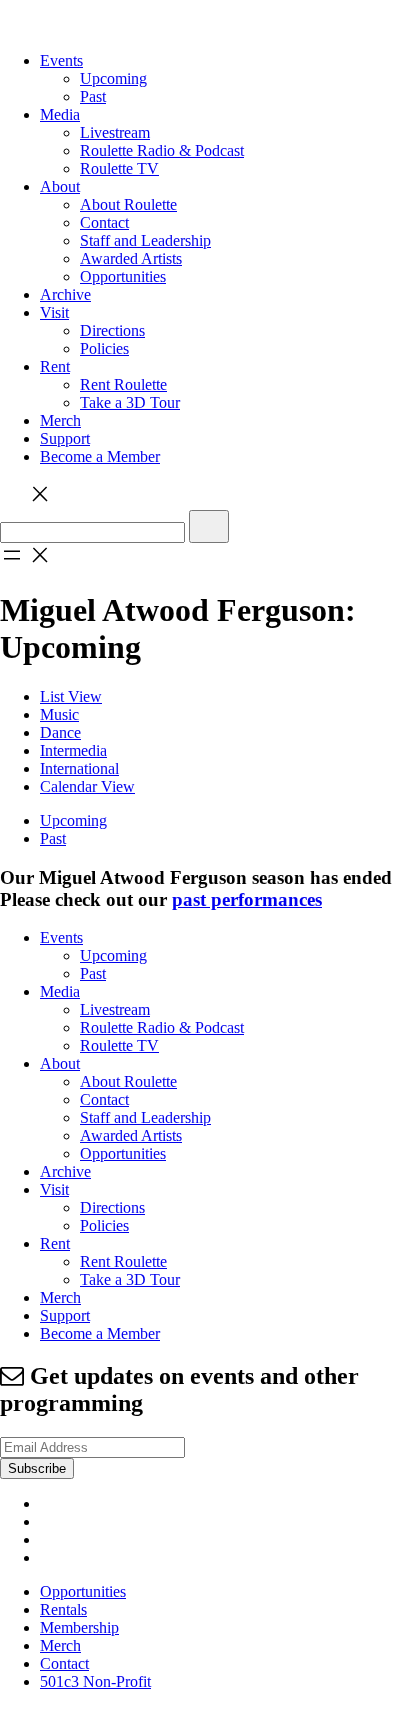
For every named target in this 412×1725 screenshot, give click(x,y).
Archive (65, 294)
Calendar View (87, 786)
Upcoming (113, 78)
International (79, 768)
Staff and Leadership (145, 240)
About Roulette (128, 204)
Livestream (115, 132)
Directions (112, 330)
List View (71, 696)
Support (65, 438)
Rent (55, 366)
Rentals (63, 1609)
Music (59, 714)
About (60, 186)
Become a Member (100, 456)
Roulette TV (119, 168)
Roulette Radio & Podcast (162, 150)
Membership (79, 1627)
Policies (104, 348)
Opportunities (123, 276)
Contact (104, 222)
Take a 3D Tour (130, 402)
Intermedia (73, 750)
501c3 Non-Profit (95, 1681)
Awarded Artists (131, 258)
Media (60, 114)
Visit (54, 312)
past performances (247, 899)
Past (93, 96)
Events (61, 60)
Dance (60, 732)
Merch (60, 420)
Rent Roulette (123, 384)
